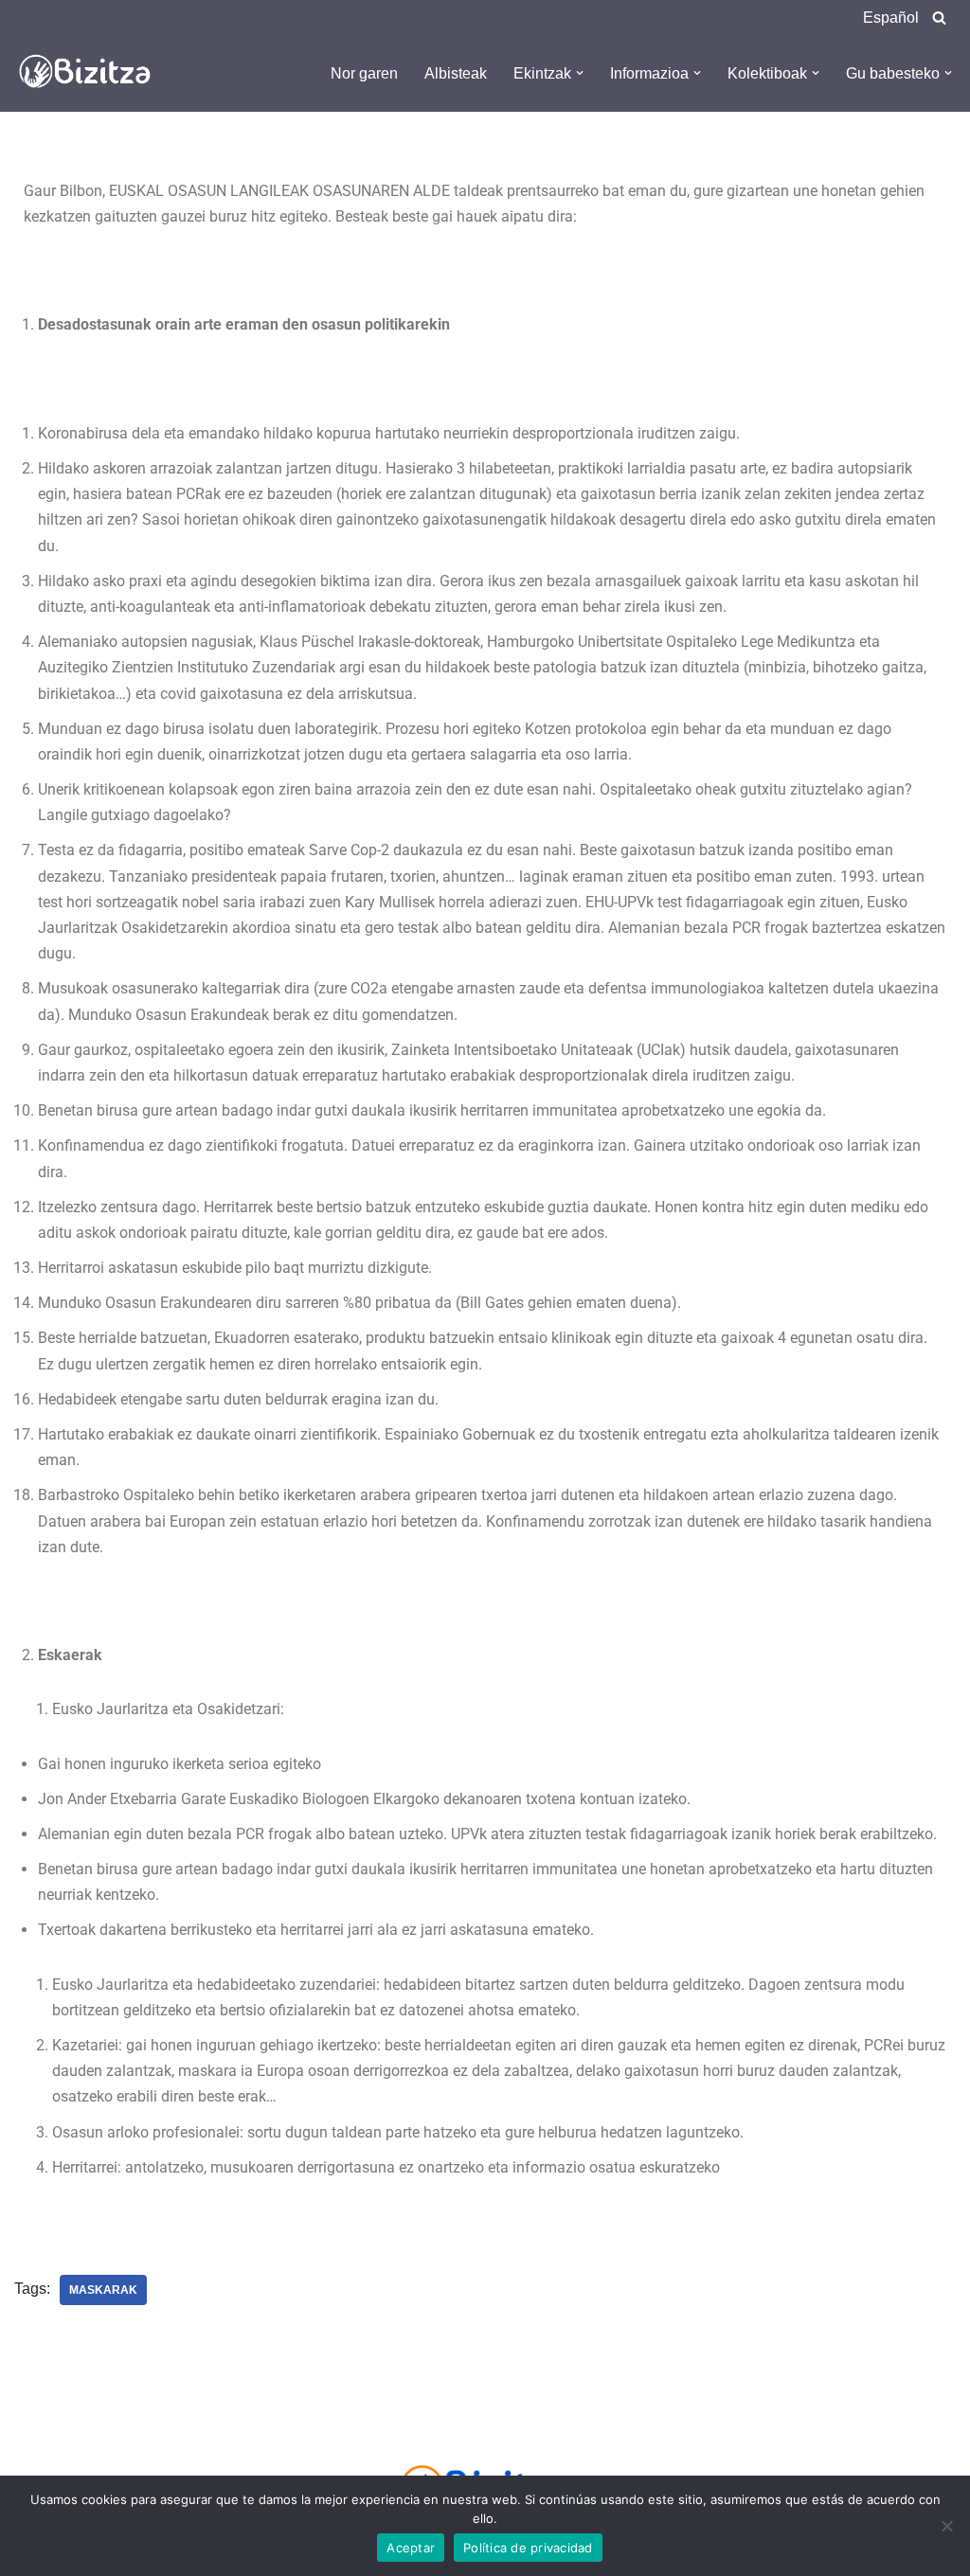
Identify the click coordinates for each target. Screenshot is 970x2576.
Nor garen (364, 73)
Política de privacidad (528, 2548)
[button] (580, 73)
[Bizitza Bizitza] (90, 73)
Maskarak (103, 2290)
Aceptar (411, 2548)
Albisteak (456, 73)
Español (891, 18)
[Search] (939, 18)
